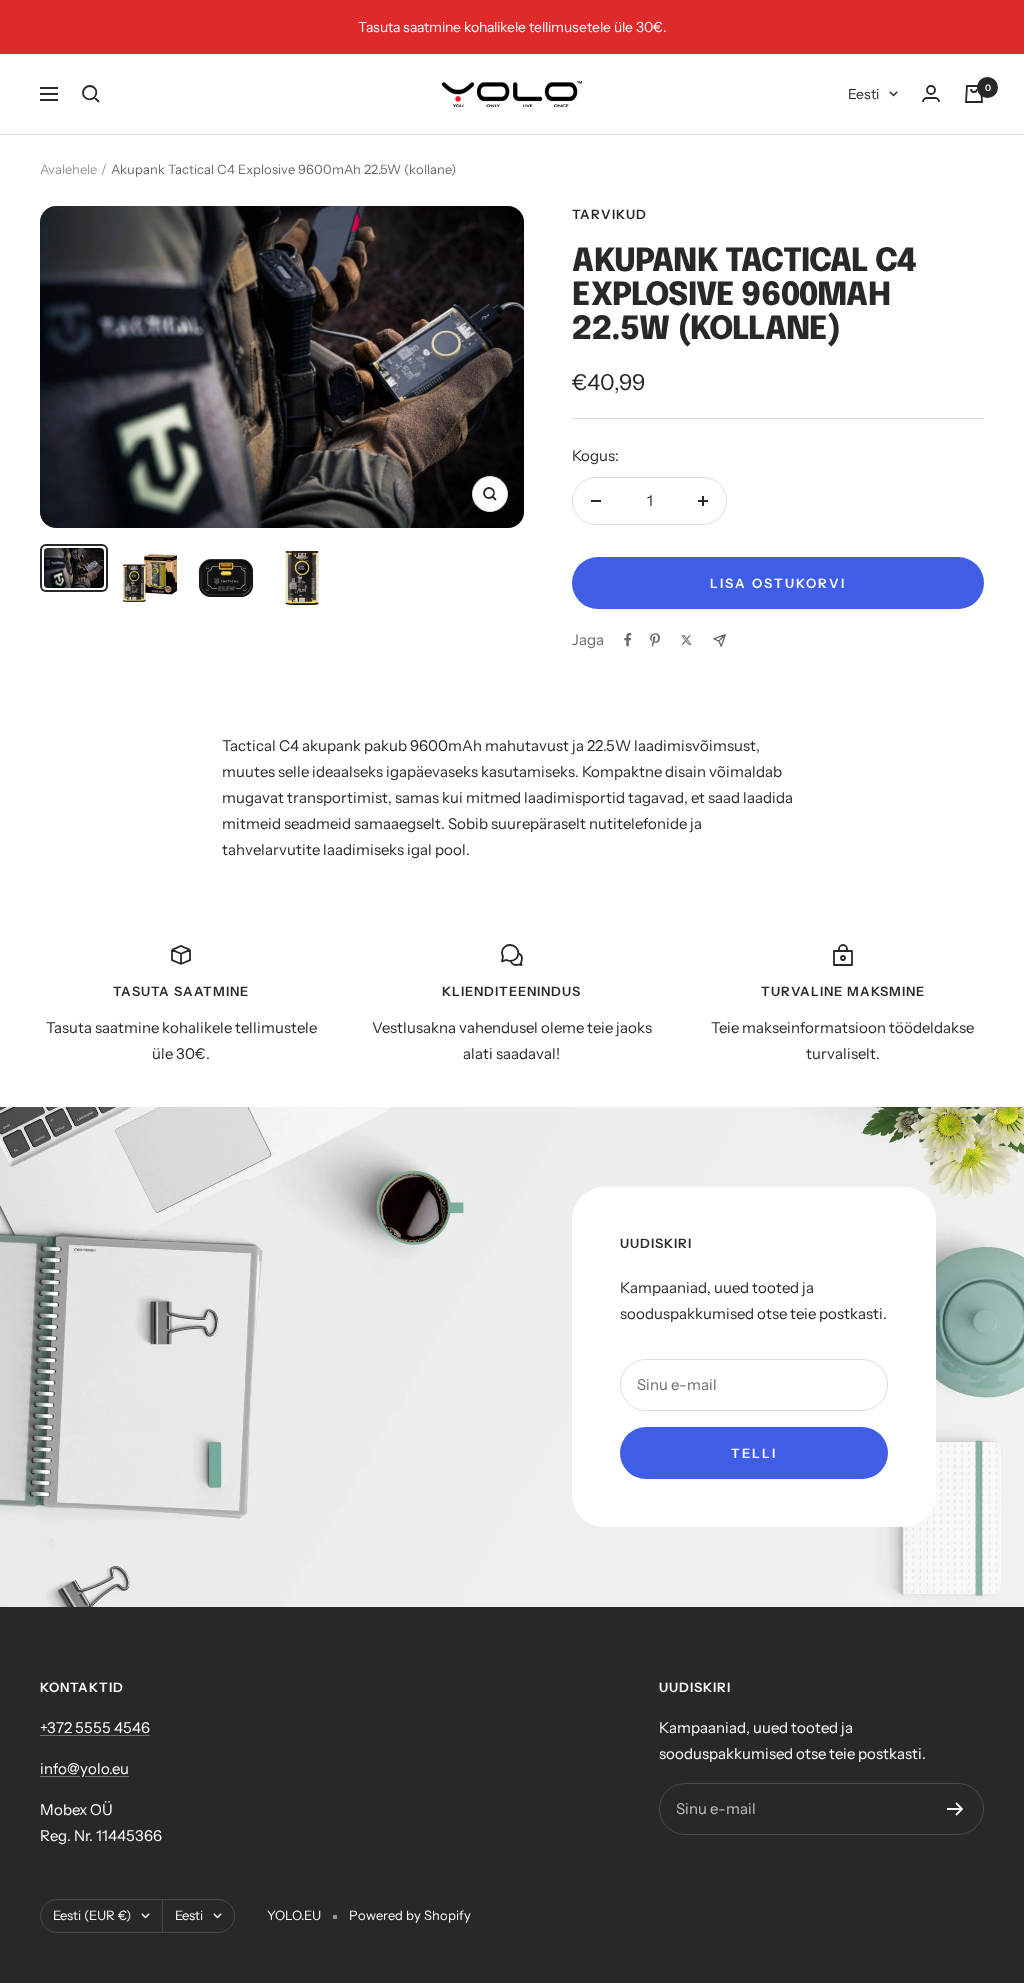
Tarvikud (609, 214)
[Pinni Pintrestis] (655, 640)
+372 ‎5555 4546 (95, 1727)
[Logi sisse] (931, 93)
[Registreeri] (955, 1809)
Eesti (863, 94)
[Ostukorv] (974, 94)
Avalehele (68, 169)
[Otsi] (91, 94)
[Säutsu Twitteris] (686, 640)
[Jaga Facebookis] (628, 640)
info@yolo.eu (84, 1768)
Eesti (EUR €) (92, 1915)
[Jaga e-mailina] (719, 640)
